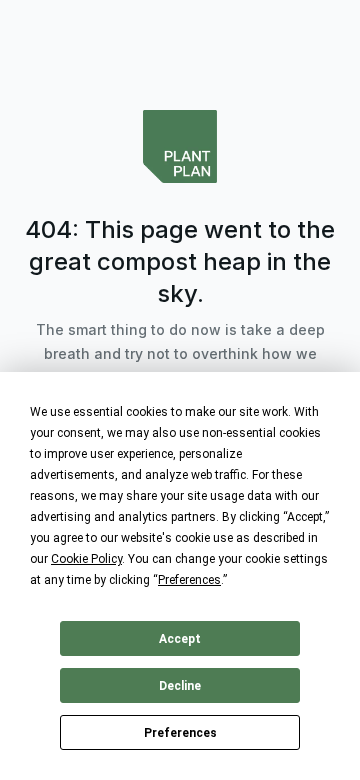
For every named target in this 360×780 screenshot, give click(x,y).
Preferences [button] (189, 580)
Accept (180, 639)
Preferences (180, 733)
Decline (180, 686)
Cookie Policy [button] (86, 559)
